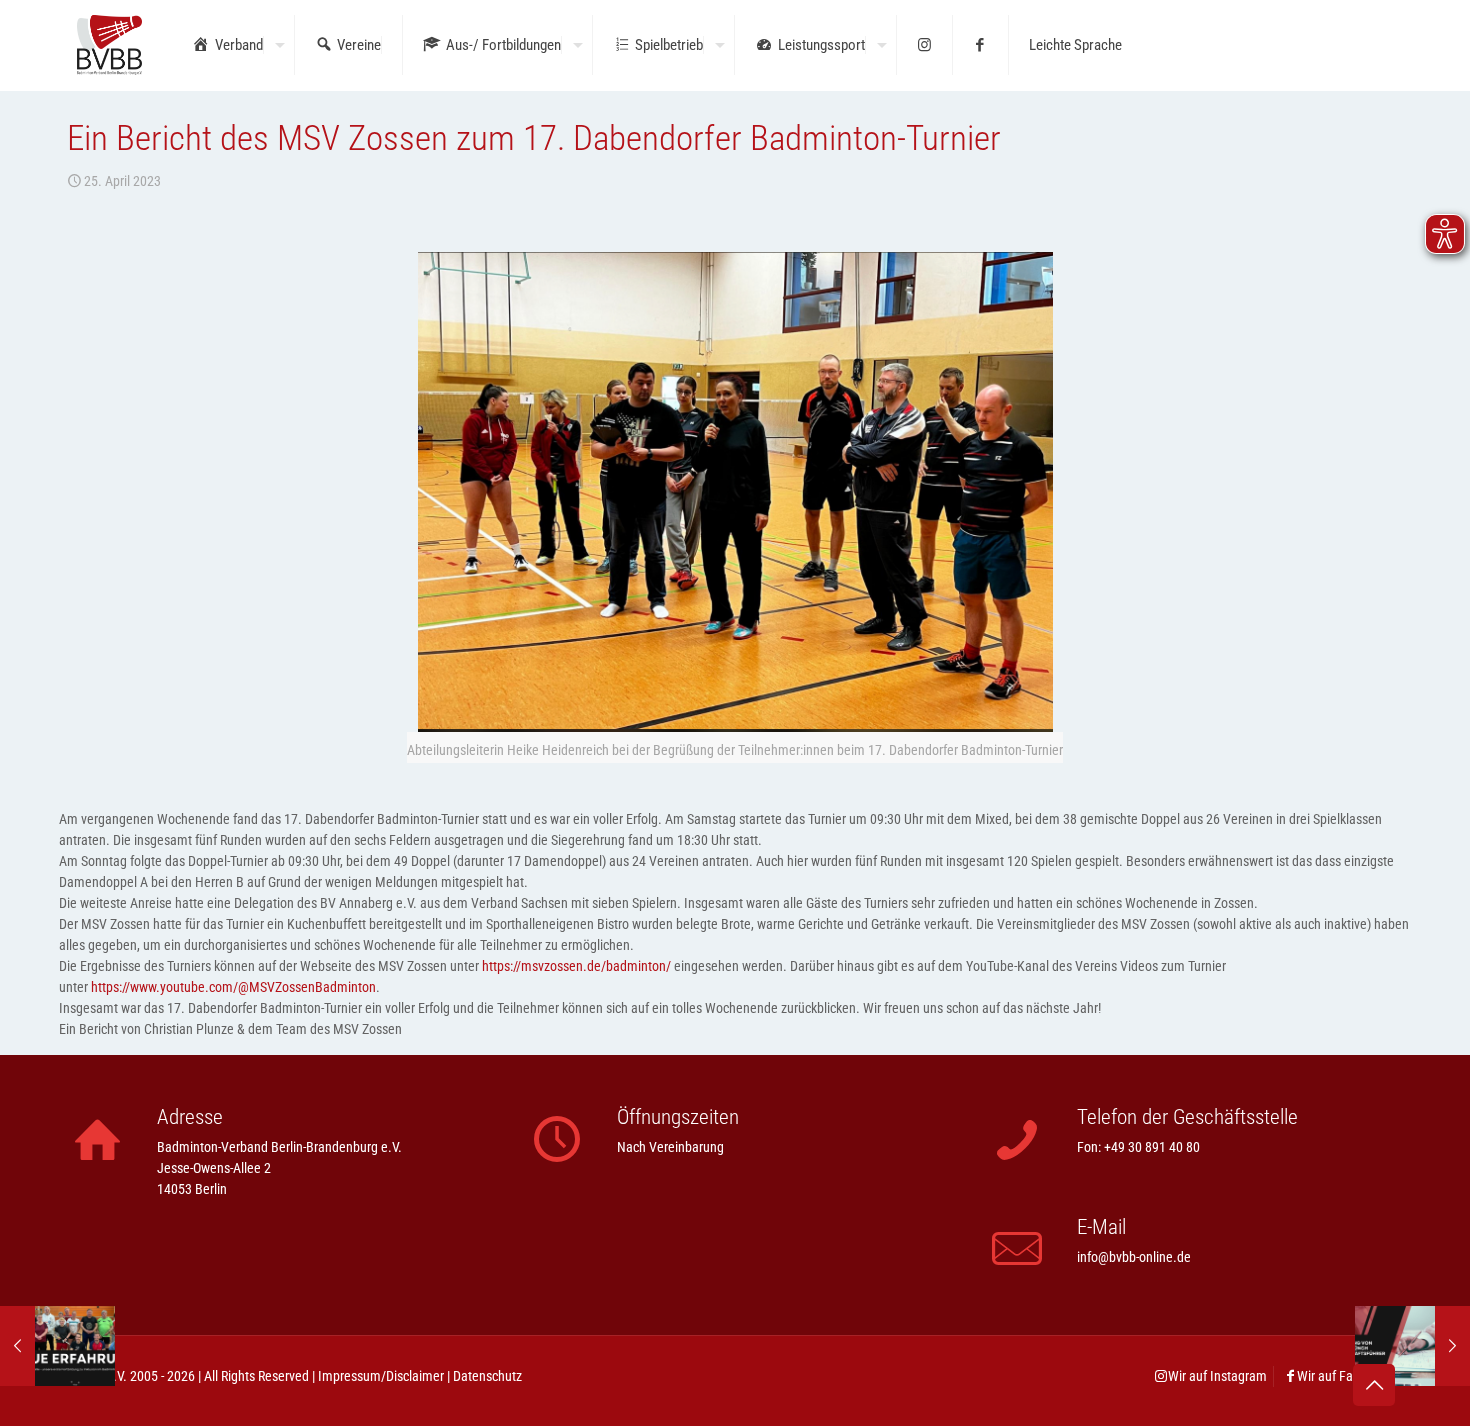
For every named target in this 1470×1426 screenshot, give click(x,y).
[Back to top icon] (1374, 1385)
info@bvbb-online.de (1134, 1257)
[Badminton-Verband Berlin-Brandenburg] (109, 45)
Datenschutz (487, 1376)
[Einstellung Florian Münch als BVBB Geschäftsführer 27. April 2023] (1412, 1346)
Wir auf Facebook (1345, 1376)
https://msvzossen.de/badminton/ (576, 966)
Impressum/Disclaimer (381, 1376)
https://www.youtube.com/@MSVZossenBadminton (233, 987)
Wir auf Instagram (1217, 1376)
